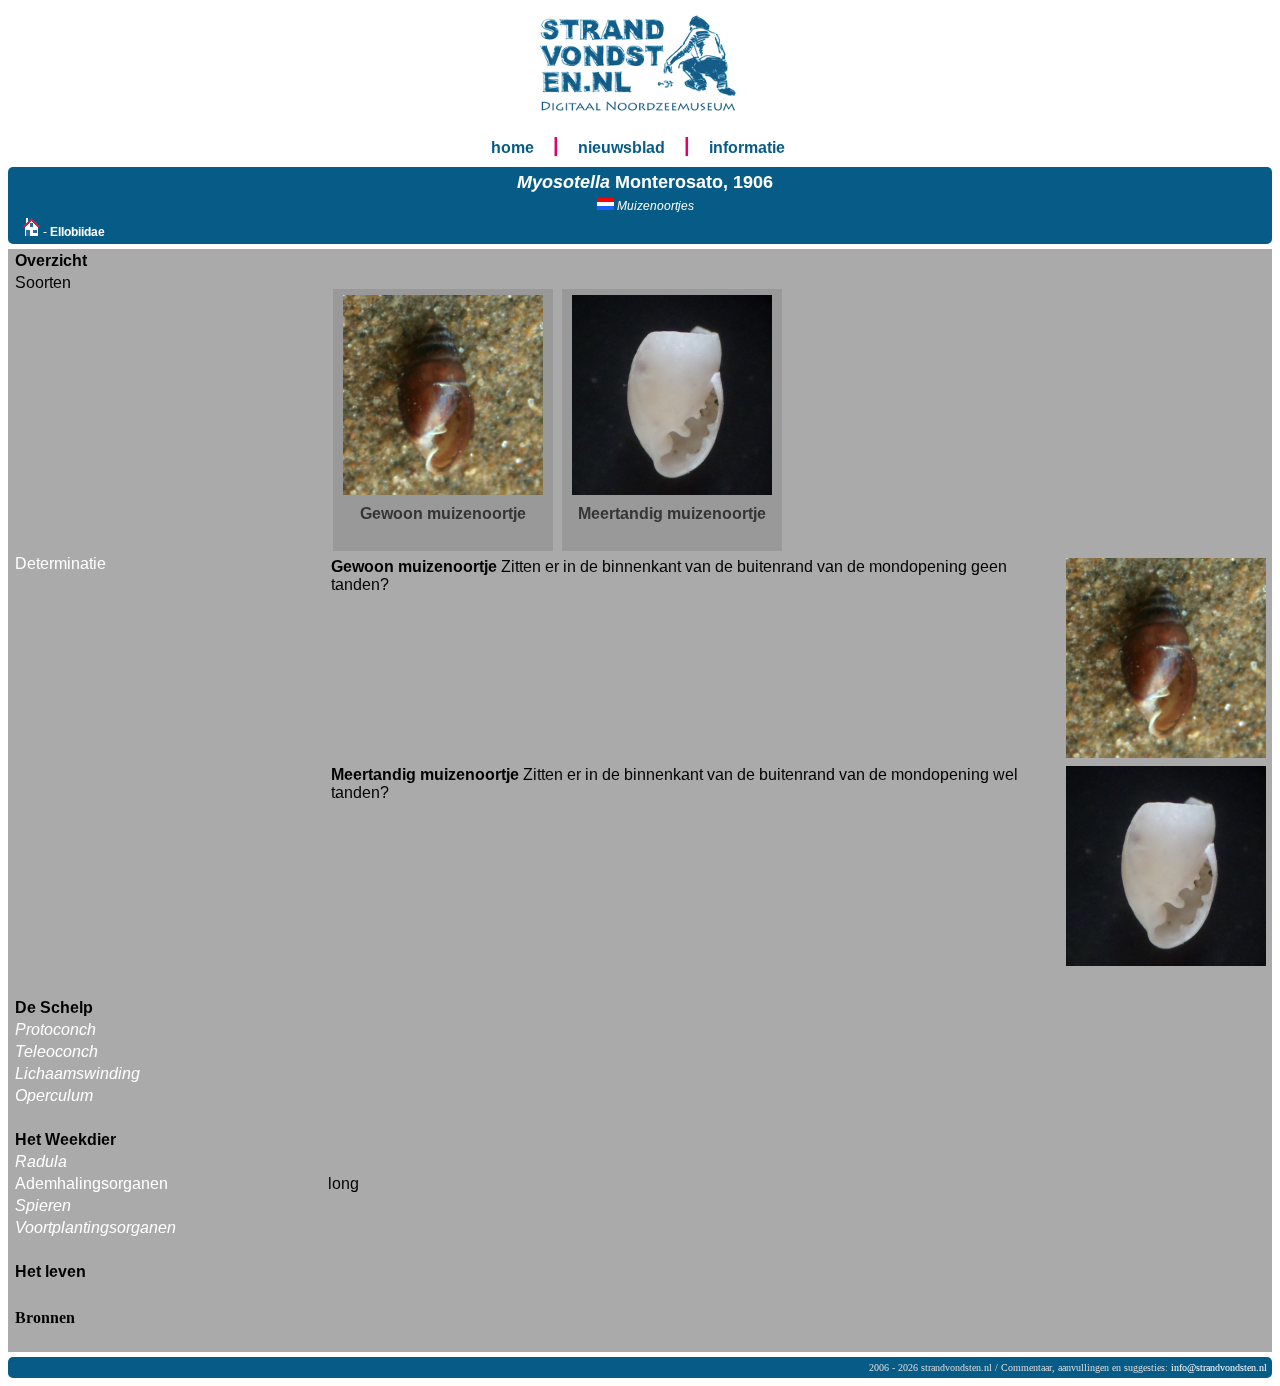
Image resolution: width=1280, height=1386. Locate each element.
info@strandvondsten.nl (1219, 1367)
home (512, 147)
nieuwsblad (621, 147)
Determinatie (60, 563)
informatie (747, 147)
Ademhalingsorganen (91, 1183)
